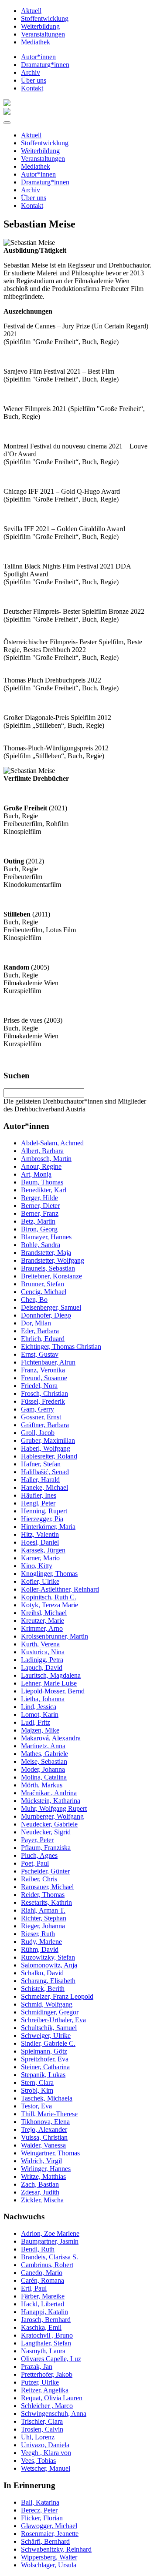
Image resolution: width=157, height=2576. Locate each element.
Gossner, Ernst (41, 1417)
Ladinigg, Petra (42, 1660)
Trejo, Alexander (44, 2129)
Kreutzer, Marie (43, 1621)
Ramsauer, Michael (47, 1887)
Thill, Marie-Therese (49, 2114)
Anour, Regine (41, 1166)
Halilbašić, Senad (45, 1472)
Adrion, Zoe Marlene (50, 2233)
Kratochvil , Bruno (47, 2335)
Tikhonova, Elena (45, 2122)
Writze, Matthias (43, 2176)
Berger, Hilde (39, 1198)
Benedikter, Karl (44, 1190)
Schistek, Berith (43, 1989)
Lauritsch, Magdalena (51, 1675)
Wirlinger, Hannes (46, 2169)
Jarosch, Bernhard (46, 2320)
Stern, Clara (37, 2083)
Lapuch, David (42, 1668)
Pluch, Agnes (39, 1855)
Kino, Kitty (37, 1566)
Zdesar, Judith (40, 2192)
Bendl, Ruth (38, 2249)
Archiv (31, 72)
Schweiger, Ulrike (46, 2036)
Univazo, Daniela (45, 2445)
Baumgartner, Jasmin (50, 2241)
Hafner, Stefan (41, 1464)
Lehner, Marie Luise (49, 1683)
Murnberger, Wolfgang (52, 1816)
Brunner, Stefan (43, 1284)
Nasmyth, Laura (43, 2351)
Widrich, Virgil (41, 2161)
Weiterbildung (40, 26)
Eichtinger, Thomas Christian (61, 1347)
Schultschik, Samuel (49, 2028)
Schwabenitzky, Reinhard (56, 2549)
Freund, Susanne (44, 1378)
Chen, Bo (34, 1300)
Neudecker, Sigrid (46, 1832)
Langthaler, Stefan (46, 2343)
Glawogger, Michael (49, 2526)
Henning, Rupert (44, 1511)
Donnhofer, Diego (46, 1315)
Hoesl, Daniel (40, 1542)
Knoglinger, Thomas (49, 1574)
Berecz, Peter (39, 2510)
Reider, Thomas (43, 1895)
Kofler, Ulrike (40, 1581)
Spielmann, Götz (44, 2051)
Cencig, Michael (44, 1292)
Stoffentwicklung (45, 18)
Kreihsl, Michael (44, 1613)
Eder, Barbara (40, 1331)
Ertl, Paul (34, 2288)
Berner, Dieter (40, 1206)
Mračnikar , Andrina (49, 1793)
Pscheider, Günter (45, 1871)
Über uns (34, 80)
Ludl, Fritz (36, 1722)
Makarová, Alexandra (51, 1738)
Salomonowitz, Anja (49, 1965)
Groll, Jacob (38, 1433)
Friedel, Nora (39, 1386)
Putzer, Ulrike (40, 2382)
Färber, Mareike (43, 2296)
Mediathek (36, 42)
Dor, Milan (36, 1323)
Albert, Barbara (42, 1151)
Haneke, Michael (44, 1487)
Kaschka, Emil (41, 2327)
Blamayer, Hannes (46, 1237)
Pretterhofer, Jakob (47, 2374)
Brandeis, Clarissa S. (49, 2257)
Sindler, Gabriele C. (48, 2043)
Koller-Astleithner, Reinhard (60, 1589)
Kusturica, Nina (43, 1652)
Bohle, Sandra (41, 1245)
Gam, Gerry (38, 1409)
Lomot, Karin (40, 1715)
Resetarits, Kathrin (46, 1902)
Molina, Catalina (44, 1777)
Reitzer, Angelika (45, 2390)
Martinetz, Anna (43, 1746)
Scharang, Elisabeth (48, 1981)
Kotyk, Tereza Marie (49, 1605)
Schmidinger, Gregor (50, 2012)
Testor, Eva (36, 2106)
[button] (7, 123)
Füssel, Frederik (43, 1401)
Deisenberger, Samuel (51, 1307)
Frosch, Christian (44, 1393)
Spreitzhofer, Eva (45, 2059)
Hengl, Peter (38, 1503)
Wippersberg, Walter (49, 2557)
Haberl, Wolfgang (46, 1448)
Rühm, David (40, 1949)
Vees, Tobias (38, 2461)
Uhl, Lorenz (38, 2437)
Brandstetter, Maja (46, 1253)
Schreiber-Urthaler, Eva (53, 2020)
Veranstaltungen (43, 34)
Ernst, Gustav (40, 1354)
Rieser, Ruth (38, 1934)
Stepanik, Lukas (43, 2075)
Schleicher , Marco (47, 2406)
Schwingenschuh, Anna (54, 2414)
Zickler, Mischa (42, 2200)
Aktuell (31, 11)
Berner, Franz (40, 1213)
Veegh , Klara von (46, 2453)
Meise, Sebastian (44, 1761)
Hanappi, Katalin (44, 2312)
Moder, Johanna (43, 1769)
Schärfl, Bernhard (45, 2541)
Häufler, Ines (39, 1495)
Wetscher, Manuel (46, 2468)
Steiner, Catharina (45, 2067)
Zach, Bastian (40, 2184)
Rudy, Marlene (41, 1942)
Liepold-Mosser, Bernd (53, 1691)
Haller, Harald (40, 1480)
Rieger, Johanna (43, 1926)
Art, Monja (36, 1174)
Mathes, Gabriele (44, 1754)
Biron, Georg (39, 1229)
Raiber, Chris (39, 1879)
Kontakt (32, 88)
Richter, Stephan (44, 1918)
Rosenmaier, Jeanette (50, 2534)
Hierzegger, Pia (42, 1519)
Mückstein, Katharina (51, 1801)
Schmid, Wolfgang (47, 2004)
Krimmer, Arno (42, 1628)
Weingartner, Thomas (50, 2153)
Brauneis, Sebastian (48, 1268)
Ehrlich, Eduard (43, 1339)
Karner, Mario (40, 1558)
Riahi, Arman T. (43, 1910)
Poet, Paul (35, 1863)
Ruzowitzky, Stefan (48, 1957)
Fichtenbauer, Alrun (48, 1362)
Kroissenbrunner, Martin (55, 1636)
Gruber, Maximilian (48, 1440)
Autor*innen (38, 57)
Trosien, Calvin (42, 2429)
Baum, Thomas (42, 1182)
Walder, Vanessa (43, 2145)
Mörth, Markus (42, 1785)
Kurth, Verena (40, 1644)
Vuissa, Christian (44, 2137)
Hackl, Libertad (43, 2304)
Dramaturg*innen (45, 65)
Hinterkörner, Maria (48, 1527)
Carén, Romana (43, 2280)
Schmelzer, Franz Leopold (57, 1996)
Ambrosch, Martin (46, 1159)
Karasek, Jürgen (43, 1550)
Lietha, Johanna (43, 1699)
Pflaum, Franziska (46, 1848)
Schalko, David (42, 1973)
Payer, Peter (37, 1840)
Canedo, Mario (42, 2273)
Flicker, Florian (42, 2518)
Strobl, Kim (37, 2090)
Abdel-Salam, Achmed (52, 1143)
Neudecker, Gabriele (49, 1824)
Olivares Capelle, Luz (51, 2359)
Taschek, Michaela (47, 2098)
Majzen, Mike (40, 1730)
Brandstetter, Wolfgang (53, 1260)
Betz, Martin (38, 1221)
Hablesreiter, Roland (49, 1456)
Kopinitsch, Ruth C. (49, 1597)
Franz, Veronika (43, 1370)
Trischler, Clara (42, 2421)
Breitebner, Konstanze (51, 1276)
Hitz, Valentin (40, 1534)
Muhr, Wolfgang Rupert (54, 1808)
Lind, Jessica (39, 1707)
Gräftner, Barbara (45, 1425)
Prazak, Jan (37, 2367)
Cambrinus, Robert (47, 2265)
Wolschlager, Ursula (49, 2565)
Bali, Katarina (40, 2502)
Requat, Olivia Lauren (52, 2398)
